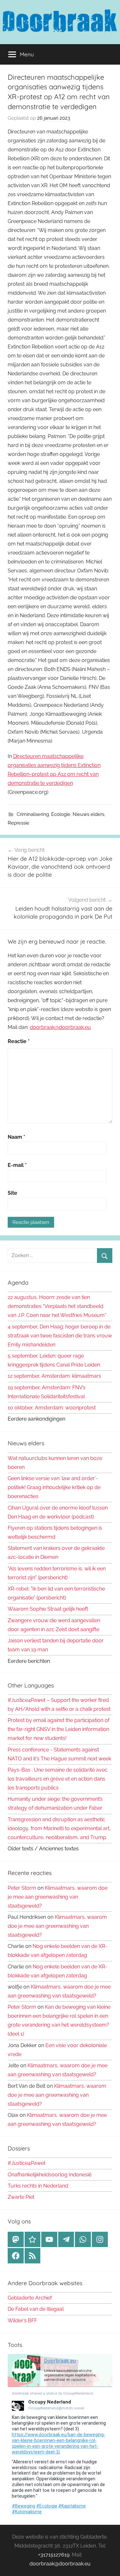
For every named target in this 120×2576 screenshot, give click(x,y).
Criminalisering (33, 814)
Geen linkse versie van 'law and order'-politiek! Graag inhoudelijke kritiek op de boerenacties (54, 1487)
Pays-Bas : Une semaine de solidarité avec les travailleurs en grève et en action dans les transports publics (58, 1779)
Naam (16, 1137)
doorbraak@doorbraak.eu (60, 1027)
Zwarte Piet (21, 2197)
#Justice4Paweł (27, 2163)
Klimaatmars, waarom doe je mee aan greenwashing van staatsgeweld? (58, 1897)
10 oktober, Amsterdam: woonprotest (52, 1408)
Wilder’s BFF (22, 2321)
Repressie (19, 823)
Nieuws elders (88, 814)
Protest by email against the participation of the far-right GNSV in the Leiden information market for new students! (59, 1729)
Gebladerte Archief (30, 2298)
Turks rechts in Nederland (38, 2186)
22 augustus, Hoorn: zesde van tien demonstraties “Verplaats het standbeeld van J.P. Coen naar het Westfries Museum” (57, 1306)
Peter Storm (22, 1888)
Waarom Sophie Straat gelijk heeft (48, 1609)
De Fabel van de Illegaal (36, 2309)
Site (12, 1193)
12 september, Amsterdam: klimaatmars (54, 1376)
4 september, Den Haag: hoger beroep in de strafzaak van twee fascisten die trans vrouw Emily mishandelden (60, 1336)
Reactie (19, 1041)
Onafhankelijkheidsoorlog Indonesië (50, 2175)
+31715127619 (54, 2555)
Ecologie (61, 814)
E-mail (17, 1165)
